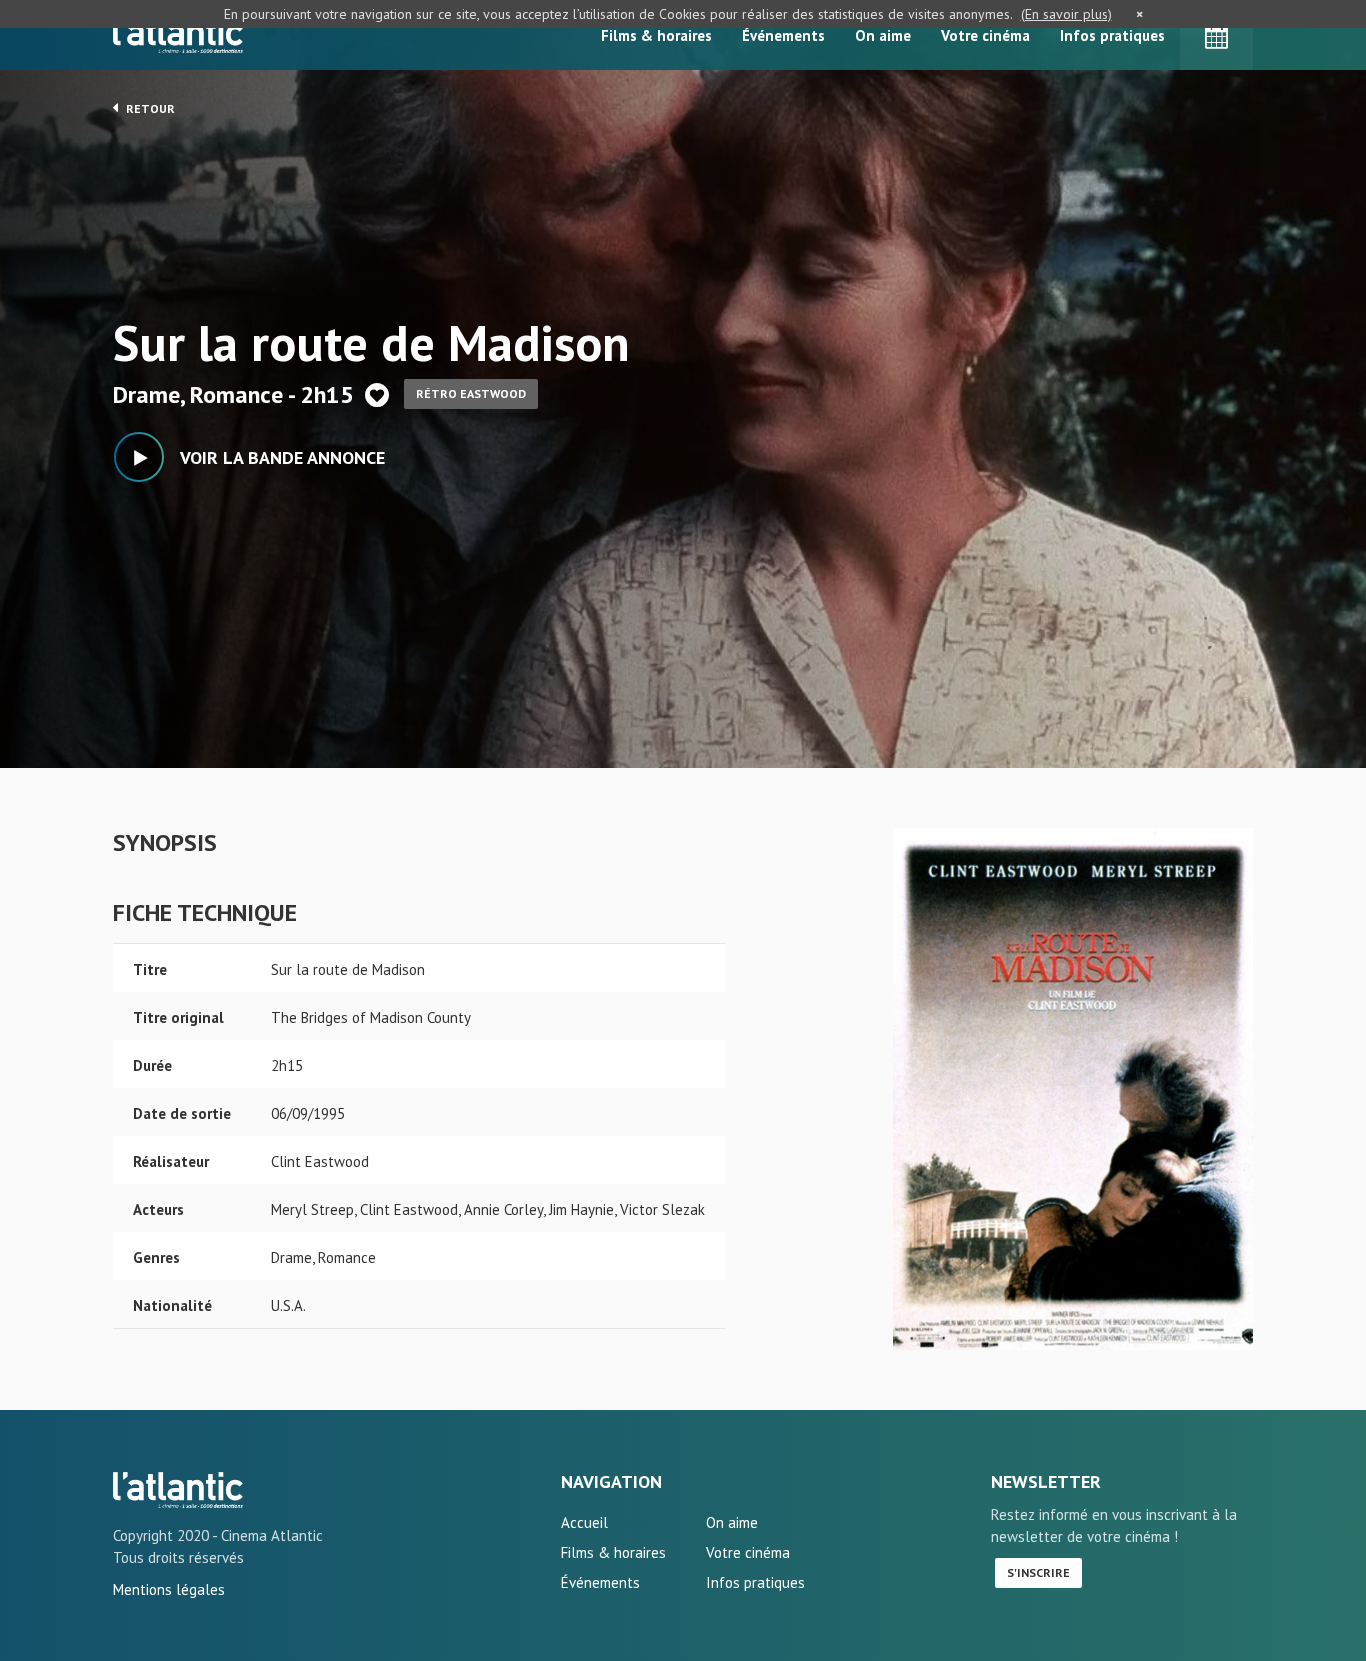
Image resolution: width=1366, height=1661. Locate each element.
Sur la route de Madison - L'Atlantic (178, 1490)
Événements (783, 35)
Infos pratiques (1112, 35)
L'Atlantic (178, 35)
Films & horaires (656, 35)
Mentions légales (169, 1589)
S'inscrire (1038, 1572)
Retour (149, 108)
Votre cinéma (985, 35)
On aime (883, 35)
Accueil (584, 1522)
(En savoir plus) (1066, 14)
